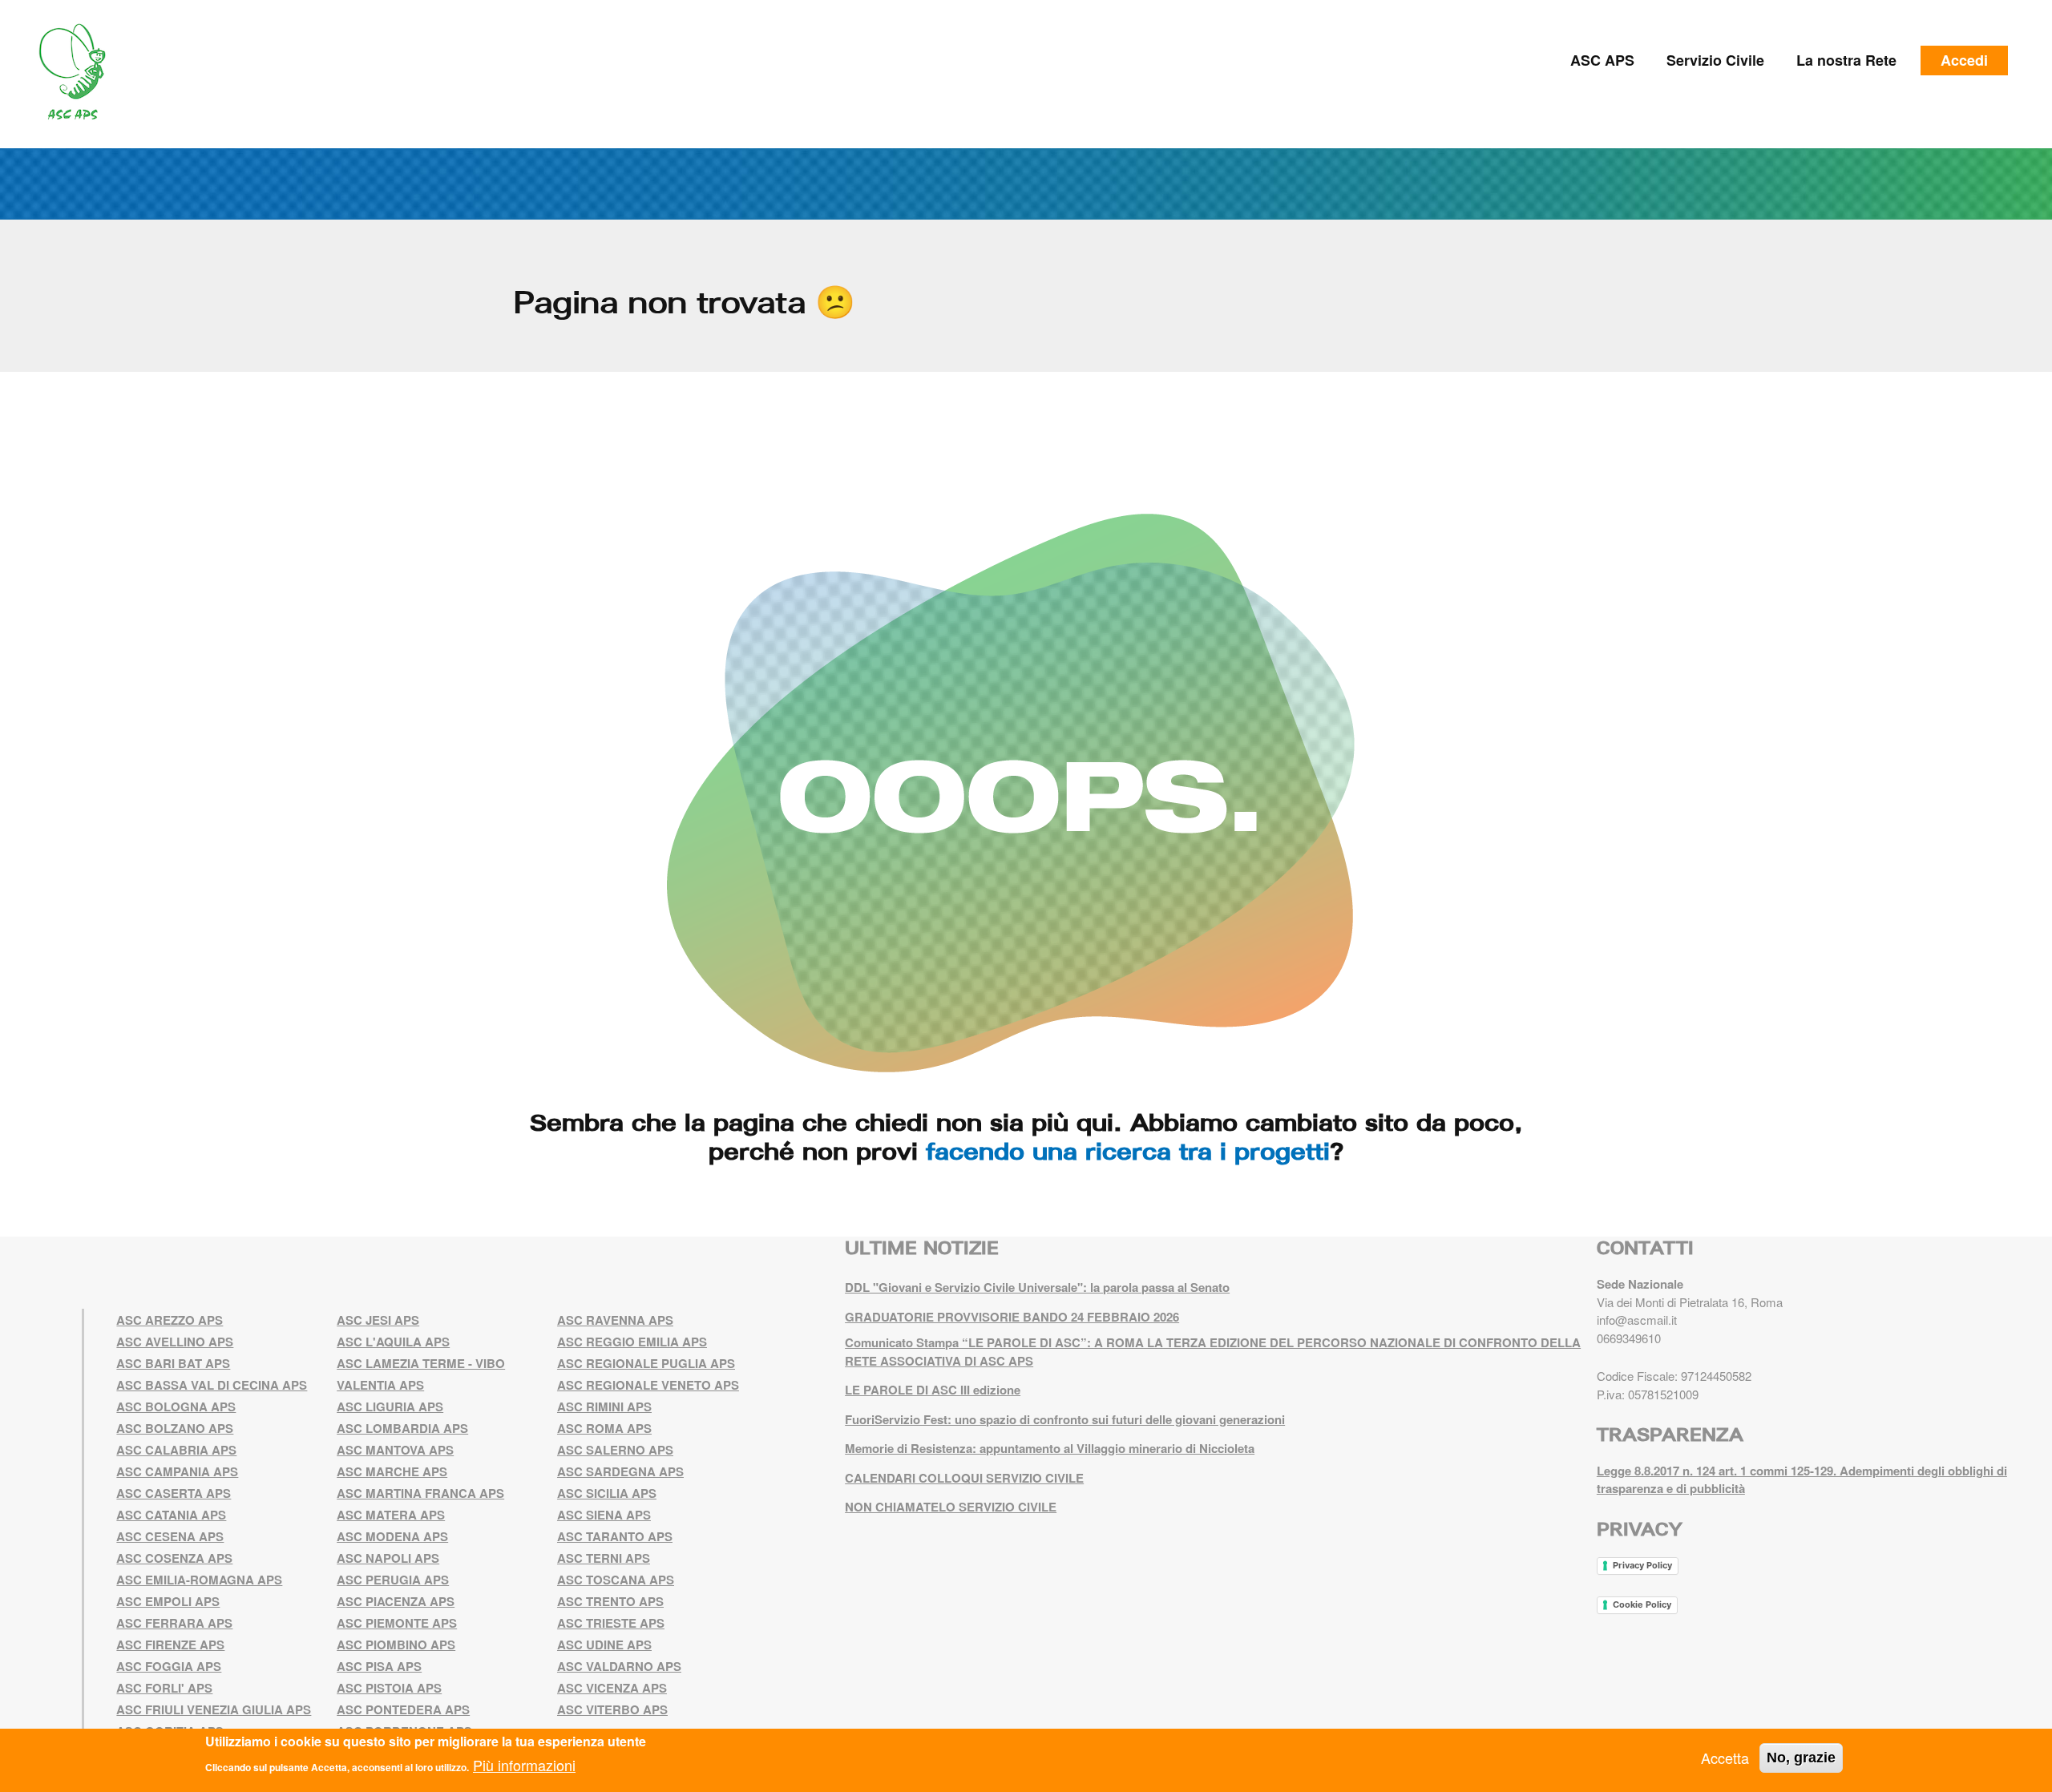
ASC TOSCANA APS (616, 1580)
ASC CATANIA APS (171, 1515)
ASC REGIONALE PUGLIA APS (646, 1363)
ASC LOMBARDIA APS (402, 1428)
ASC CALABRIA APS (176, 1450)
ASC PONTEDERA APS (403, 1709)
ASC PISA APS (379, 1666)
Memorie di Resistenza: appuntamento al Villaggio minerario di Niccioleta (1050, 1448)
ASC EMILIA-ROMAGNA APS (199, 1580)
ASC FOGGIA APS (169, 1666)
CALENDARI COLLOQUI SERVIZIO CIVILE (964, 1478)
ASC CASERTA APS (174, 1493)
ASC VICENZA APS (612, 1688)
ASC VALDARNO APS (619, 1666)
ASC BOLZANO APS (175, 1428)
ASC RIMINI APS (604, 1407)
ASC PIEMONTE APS (397, 1623)
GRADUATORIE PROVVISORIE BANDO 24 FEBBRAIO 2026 (1012, 1317)
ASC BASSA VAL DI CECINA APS (212, 1385)
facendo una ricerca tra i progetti (1128, 1151)
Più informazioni (524, 1765)
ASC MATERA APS (391, 1515)
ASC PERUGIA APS (393, 1580)
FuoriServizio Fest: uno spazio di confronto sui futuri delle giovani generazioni (1065, 1419)
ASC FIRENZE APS (170, 1645)
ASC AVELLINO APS (175, 1342)
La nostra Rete (1846, 60)
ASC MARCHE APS (392, 1471)
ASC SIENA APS (604, 1515)
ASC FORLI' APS (164, 1688)
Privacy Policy (1642, 1565)
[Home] (78, 72)
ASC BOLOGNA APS (176, 1407)
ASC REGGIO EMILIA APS (632, 1342)
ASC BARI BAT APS (173, 1363)
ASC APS (1602, 60)
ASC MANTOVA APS (395, 1450)
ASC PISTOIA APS (389, 1688)
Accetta (1725, 1758)
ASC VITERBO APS (612, 1709)
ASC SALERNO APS (615, 1450)
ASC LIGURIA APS (390, 1407)
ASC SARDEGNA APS (620, 1471)
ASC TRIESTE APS (611, 1623)
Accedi (1964, 60)
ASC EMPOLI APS (168, 1601)
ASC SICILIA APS (607, 1493)
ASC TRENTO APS (610, 1601)
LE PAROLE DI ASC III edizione (933, 1390)
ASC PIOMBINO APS (396, 1645)
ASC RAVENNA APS (615, 1320)
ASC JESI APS (378, 1320)
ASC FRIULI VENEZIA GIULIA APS (214, 1709)
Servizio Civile (1715, 60)
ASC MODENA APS (392, 1536)
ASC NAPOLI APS (388, 1558)
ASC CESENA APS (170, 1536)
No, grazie (1801, 1758)
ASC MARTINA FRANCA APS (420, 1493)
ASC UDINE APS (604, 1645)
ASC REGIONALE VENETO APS (648, 1385)
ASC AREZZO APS (170, 1320)
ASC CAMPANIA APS (177, 1471)
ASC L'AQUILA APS (393, 1342)
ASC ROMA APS (604, 1428)
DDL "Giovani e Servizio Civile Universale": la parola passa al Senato (1037, 1287)
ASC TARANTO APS (615, 1536)
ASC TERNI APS (604, 1558)
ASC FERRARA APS (174, 1623)
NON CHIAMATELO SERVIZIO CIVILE (951, 1507)
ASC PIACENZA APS (396, 1601)
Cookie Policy (1642, 1604)
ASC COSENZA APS (174, 1558)
